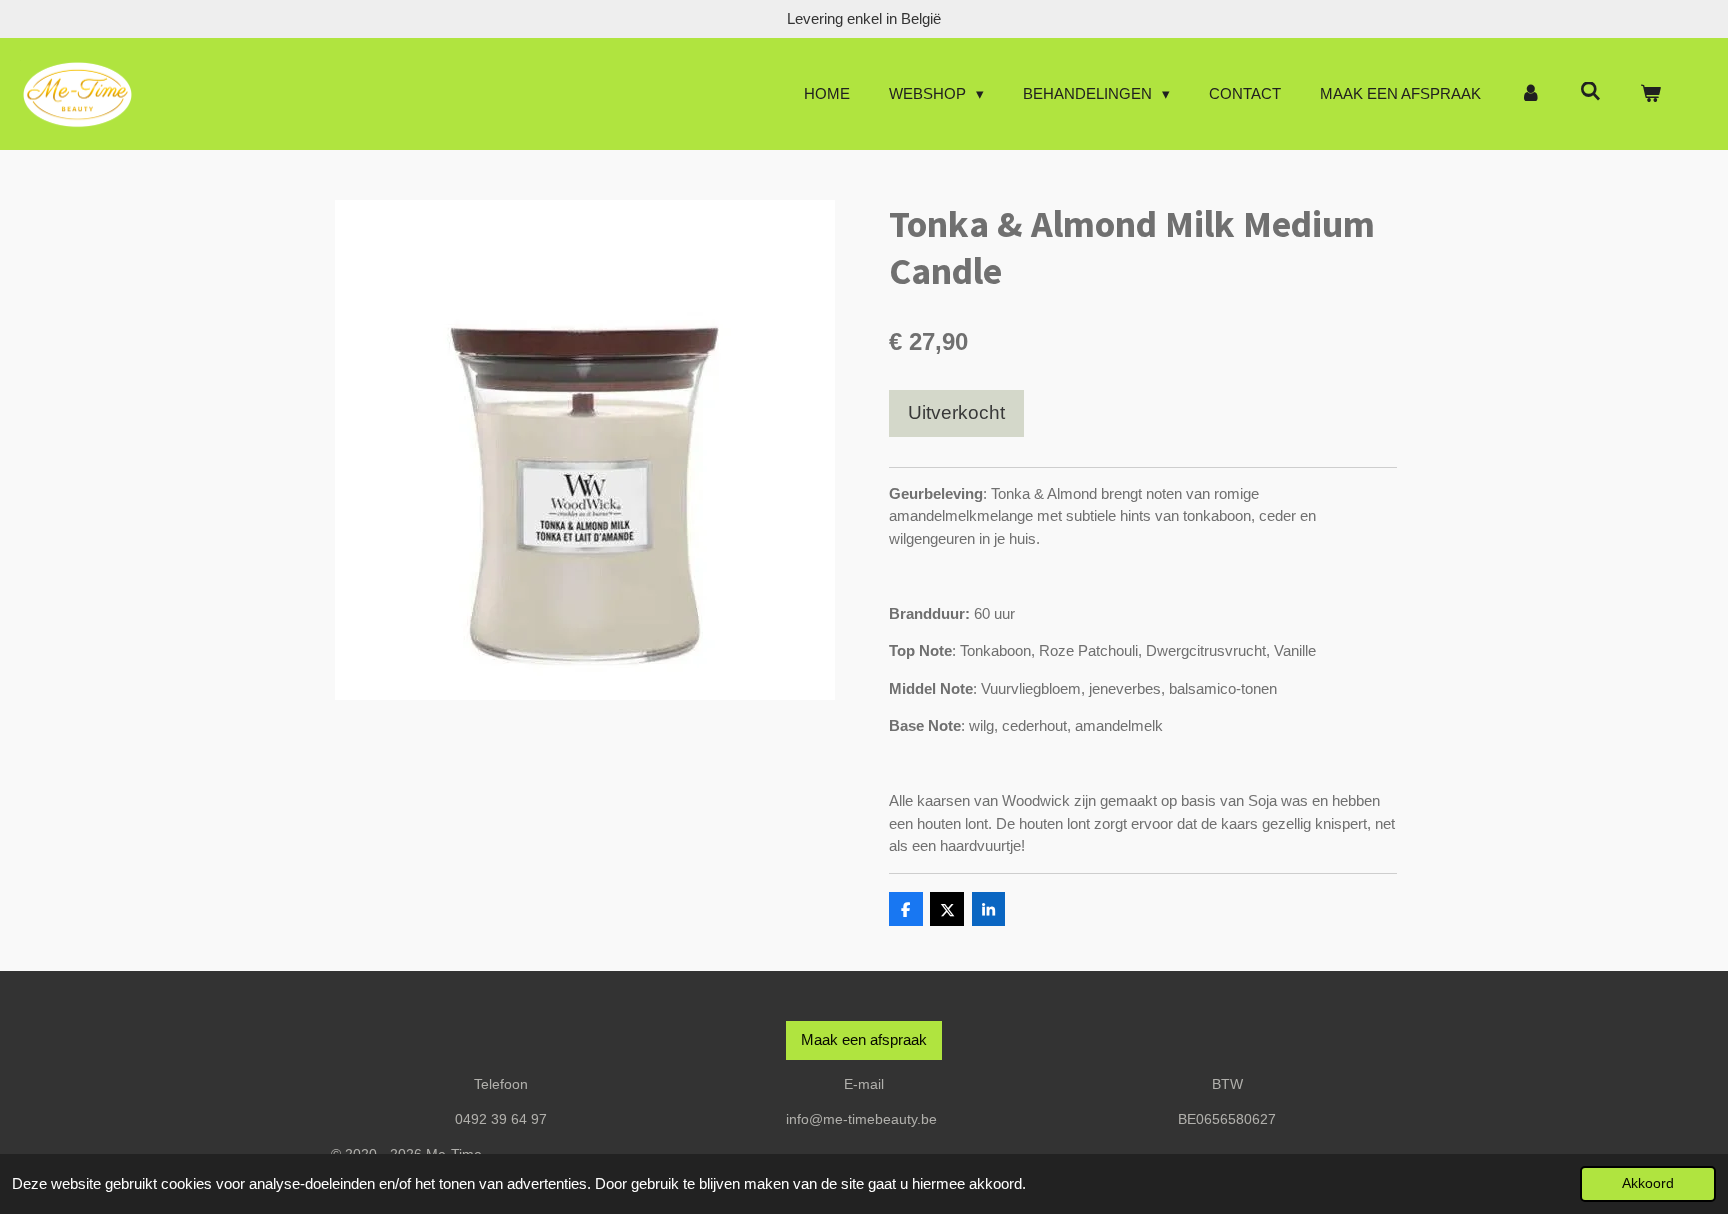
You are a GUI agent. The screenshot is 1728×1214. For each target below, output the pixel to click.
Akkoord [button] (1648, 1183)
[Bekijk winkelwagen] (1650, 94)
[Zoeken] (1590, 91)
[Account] (1530, 94)
